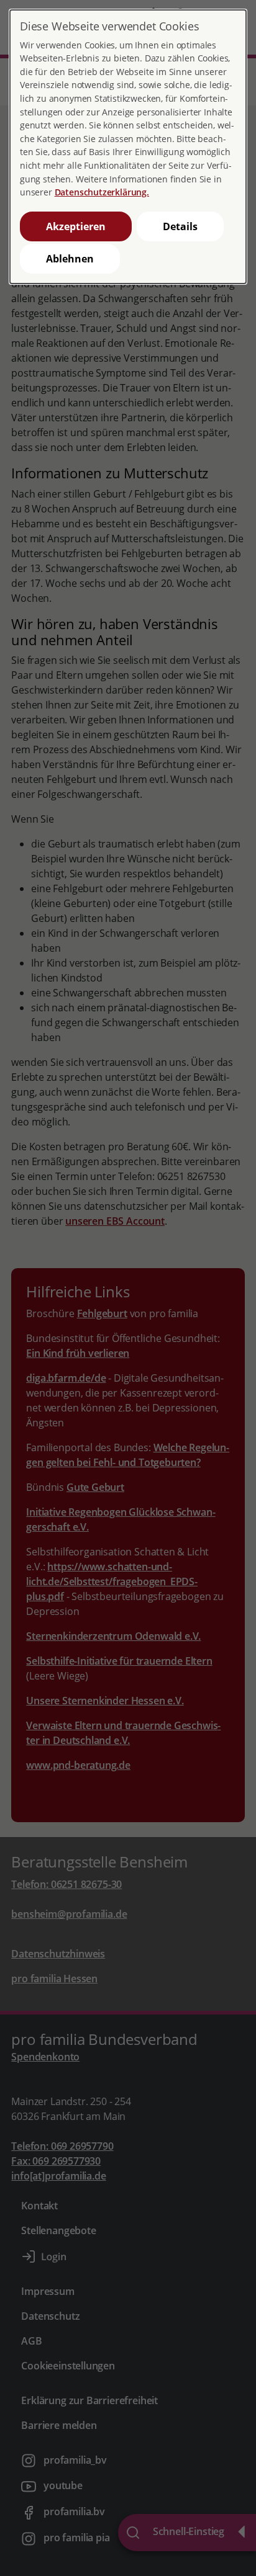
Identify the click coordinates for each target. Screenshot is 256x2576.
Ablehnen (70, 259)
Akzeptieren (76, 226)
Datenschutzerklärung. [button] (102, 192)
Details (180, 226)
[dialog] (128, 147)
